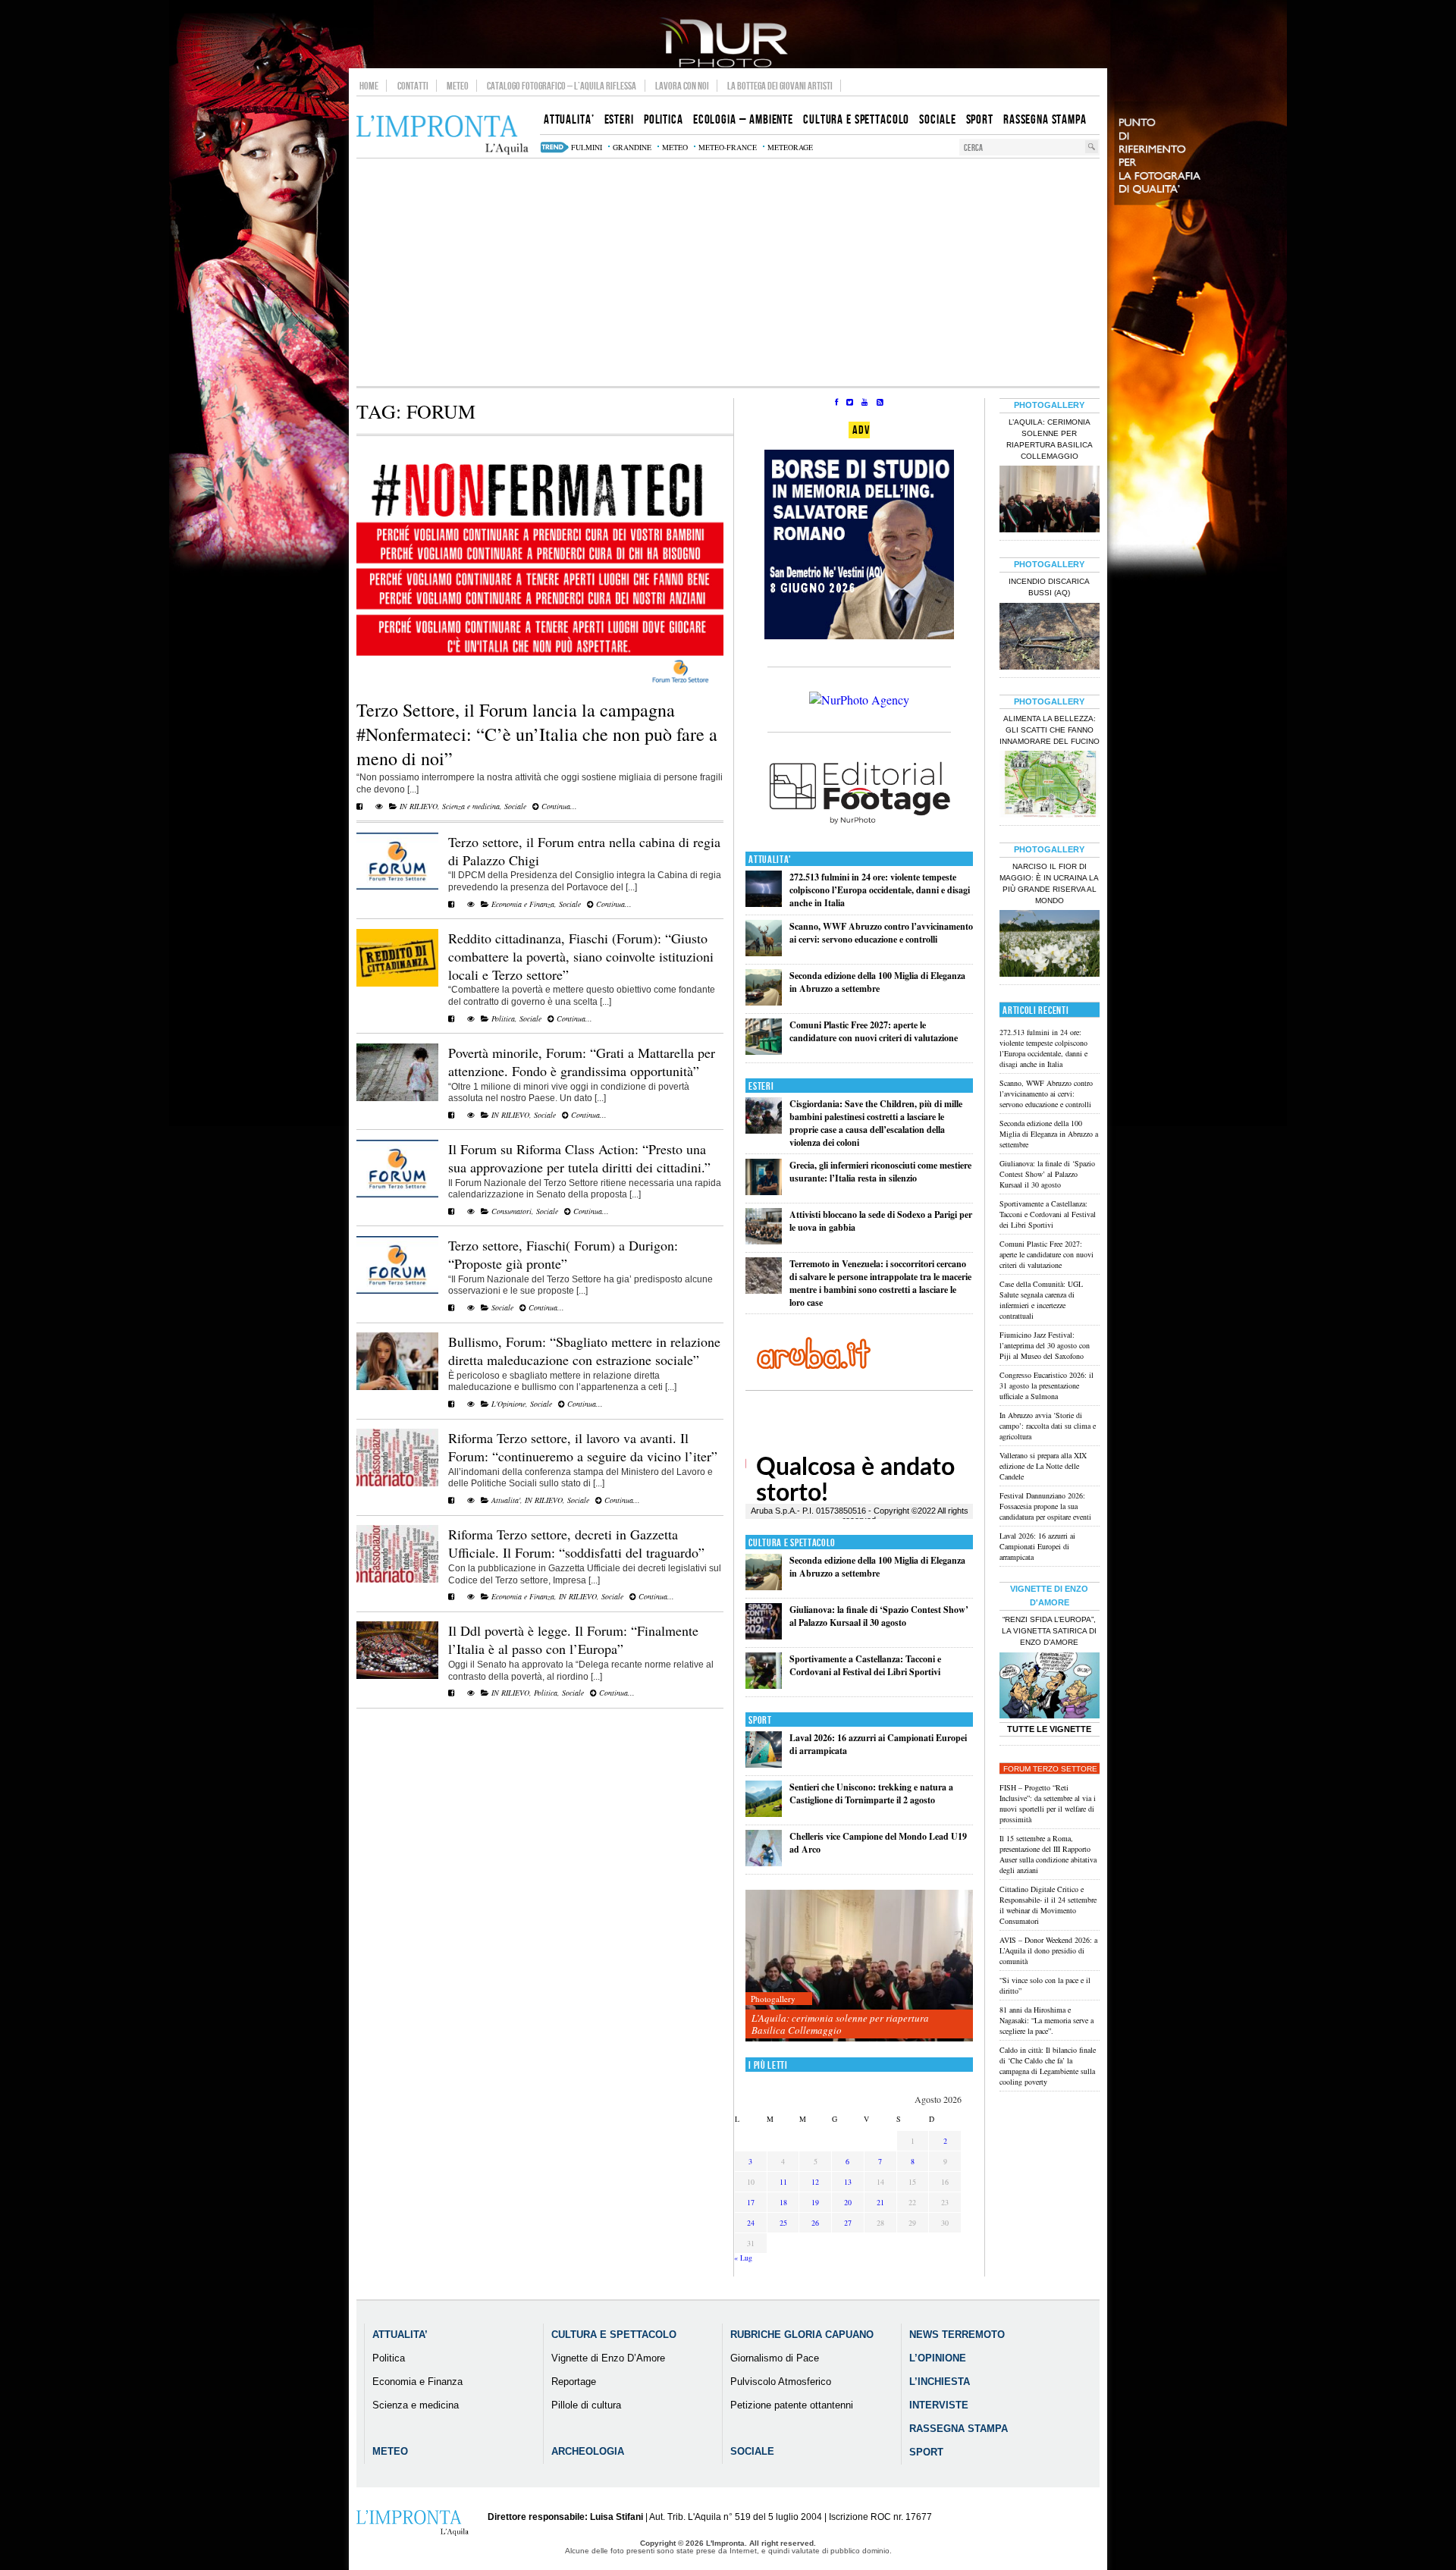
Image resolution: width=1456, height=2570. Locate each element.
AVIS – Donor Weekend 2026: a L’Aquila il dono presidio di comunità (1048, 1950)
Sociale (515, 806)
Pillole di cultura (586, 2405)
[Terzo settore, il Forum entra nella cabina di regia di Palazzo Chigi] (397, 886)
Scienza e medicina (471, 806)
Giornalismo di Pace (775, 2358)
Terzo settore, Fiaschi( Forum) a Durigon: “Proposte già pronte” (563, 1254)
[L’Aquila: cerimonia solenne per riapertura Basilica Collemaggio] (859, 1966)
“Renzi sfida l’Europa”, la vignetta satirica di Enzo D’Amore (1049, 1631)
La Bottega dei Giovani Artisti (780, 86)
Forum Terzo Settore (1050, 1769)
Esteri (761, 1086)
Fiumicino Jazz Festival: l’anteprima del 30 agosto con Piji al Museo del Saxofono (1045, 1345)
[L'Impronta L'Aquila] (442, 135)
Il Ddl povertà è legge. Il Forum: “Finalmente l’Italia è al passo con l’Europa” (573, 1640)
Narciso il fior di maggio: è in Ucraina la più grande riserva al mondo (1049, 883)
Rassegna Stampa (959, 2429)
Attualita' (506, 1500)
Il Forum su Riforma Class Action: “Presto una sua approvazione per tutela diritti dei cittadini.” (579, 1158)
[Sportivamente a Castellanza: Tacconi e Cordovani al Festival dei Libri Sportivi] (764, 1685)
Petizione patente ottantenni (792, 2405)
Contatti (413, 86)
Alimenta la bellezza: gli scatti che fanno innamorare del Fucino (1050, 730)
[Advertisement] (728, 272)
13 (848, 2182)
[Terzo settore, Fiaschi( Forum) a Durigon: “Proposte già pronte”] (397, 1291)
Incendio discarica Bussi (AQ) (1049, 587)
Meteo (458, 86)
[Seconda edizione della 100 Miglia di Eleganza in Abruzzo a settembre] (764, 1002)
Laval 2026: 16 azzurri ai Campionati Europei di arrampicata (1037, 1546)
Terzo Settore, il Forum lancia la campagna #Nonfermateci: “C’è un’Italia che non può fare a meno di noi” (537, 734)
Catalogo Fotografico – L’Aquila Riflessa (562, 86)
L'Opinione (508, 1404)
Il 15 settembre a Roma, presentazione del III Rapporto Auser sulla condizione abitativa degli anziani (1048, 1854)
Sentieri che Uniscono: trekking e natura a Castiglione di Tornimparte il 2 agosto (871, 1793)
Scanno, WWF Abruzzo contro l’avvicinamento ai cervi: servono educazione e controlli (881, 933)
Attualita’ (400, 2335)
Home (369, 86)
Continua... (558, 806)
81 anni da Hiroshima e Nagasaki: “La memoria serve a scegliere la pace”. (1046, 2020)
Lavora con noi (682, 86)
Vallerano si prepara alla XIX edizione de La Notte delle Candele (1043, 1466)
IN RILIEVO (419, 806)
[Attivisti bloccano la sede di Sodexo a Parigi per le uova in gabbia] (764, 1241)
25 (783, 2223)
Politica (503, 1018)
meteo (675, 147)
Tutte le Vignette (1049, 1729)
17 (751, 2202)
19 (815, 2202)
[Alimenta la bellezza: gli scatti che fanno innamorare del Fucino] (1050, 786)
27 (848, 2223)
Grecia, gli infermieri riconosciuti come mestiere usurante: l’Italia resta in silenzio (880, 1172)
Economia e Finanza (523, 904)
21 (880, 2202)
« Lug (743, 2258)
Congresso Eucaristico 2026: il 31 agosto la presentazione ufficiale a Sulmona (1046, 1385)
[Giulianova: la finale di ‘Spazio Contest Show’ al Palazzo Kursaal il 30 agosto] (764, 1636)
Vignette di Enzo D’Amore (608, 2358)
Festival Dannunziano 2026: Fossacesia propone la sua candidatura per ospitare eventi (1045, 1506)
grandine (632, 147)
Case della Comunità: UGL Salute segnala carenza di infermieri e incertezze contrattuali (1041, 1300)
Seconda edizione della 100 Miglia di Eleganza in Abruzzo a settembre (877, 982)
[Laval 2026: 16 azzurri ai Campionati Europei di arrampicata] (764, 1764)
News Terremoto (957, 2335)
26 (815, 2223)
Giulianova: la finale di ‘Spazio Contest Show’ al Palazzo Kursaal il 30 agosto (879, 1616)
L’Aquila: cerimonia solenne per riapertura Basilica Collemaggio (840, 2024)
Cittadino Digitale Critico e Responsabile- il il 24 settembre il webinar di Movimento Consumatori (1048, 1905)
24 (751, 2223)
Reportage (574, 2382)
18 (783, 2202)
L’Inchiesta (940, 2382)
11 (783, 2182)
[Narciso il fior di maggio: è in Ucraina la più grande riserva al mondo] (1050, 945)
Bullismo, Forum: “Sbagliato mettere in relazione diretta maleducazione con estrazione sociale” (584, 1351)
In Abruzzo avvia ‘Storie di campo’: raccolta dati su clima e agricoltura (1048, 1426)
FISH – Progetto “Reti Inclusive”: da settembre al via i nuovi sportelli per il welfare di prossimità (1048, 1803)
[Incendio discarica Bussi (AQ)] (1050, 638)
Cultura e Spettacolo (792, 1543)
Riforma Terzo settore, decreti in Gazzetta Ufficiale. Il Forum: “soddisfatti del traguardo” (576, 1543)
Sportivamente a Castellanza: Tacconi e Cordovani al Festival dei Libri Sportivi (865, 1665)
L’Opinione (938, 2358)
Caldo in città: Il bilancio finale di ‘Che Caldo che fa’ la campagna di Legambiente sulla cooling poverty (1048, 2066)
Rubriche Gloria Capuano (802, 2335)
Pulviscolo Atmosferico (781, 2382)
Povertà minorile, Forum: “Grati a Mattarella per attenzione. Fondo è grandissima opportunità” (582, 1062)
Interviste (939, 2405)
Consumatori (511, 1211)
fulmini (587, 147)
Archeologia (588, 2451)
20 (848, 2202)
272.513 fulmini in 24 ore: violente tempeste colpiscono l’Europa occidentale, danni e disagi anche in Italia (880, 890)
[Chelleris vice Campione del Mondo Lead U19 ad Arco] (764, 1863)
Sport (760, 1720)
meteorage (790, 147)
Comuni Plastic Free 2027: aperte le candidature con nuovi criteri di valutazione (874, 1031)
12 (815, 2182)
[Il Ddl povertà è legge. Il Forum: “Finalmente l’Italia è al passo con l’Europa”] (397, 1676)
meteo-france (728, 147)
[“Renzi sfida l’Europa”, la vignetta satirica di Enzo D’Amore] (1050, 1687)
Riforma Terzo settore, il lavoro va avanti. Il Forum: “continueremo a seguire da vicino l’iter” (583, 1447)
